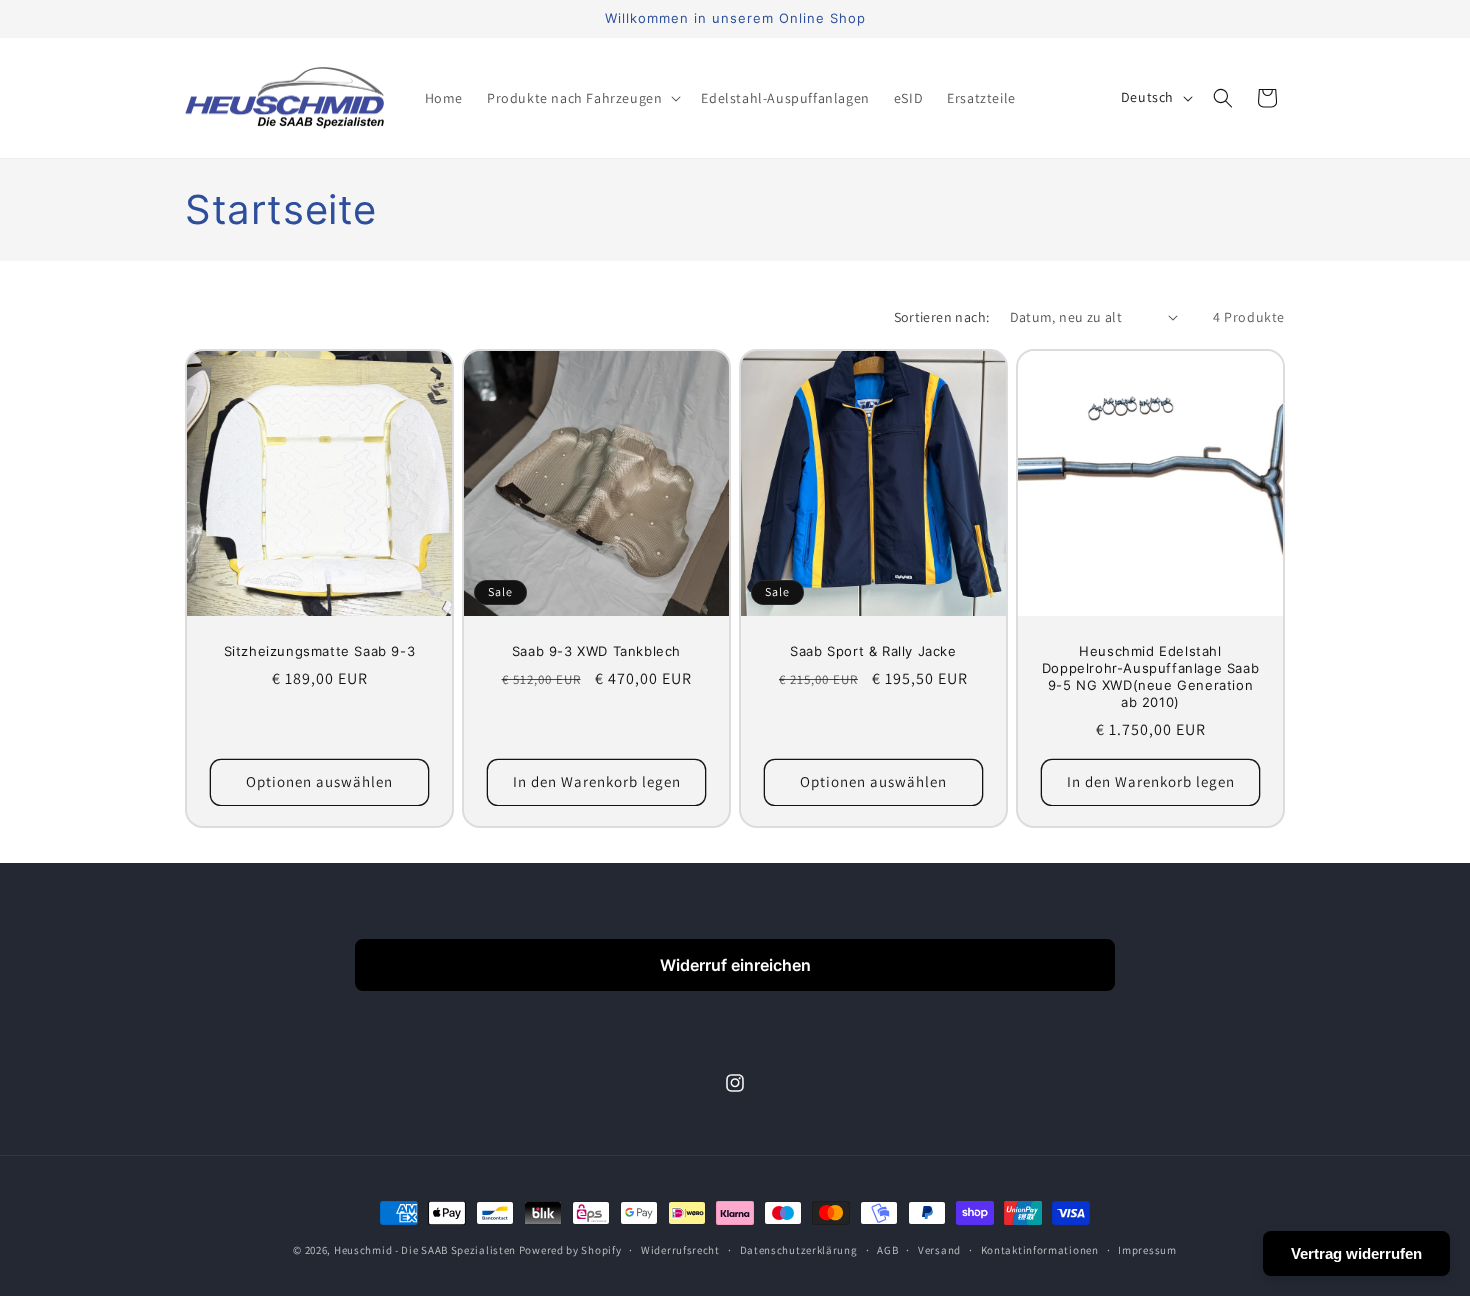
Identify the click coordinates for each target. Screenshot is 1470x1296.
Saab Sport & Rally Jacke (873, 651)
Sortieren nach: (942, 317)
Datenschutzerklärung (799, 1250)
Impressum (1147, 1250)
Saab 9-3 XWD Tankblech (596, 651)
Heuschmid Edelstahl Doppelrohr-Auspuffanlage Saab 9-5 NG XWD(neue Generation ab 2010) (1150, 676)
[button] (582, 98)
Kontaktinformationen (1040, 1250)
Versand (939, 1250)
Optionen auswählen (319, 781)
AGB (887, 1250)
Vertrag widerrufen (1356, 1253)
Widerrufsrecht (680, 1250)
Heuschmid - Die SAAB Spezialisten (425, 1250)
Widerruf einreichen (735, 965)
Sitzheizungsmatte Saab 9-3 (320, 651)
